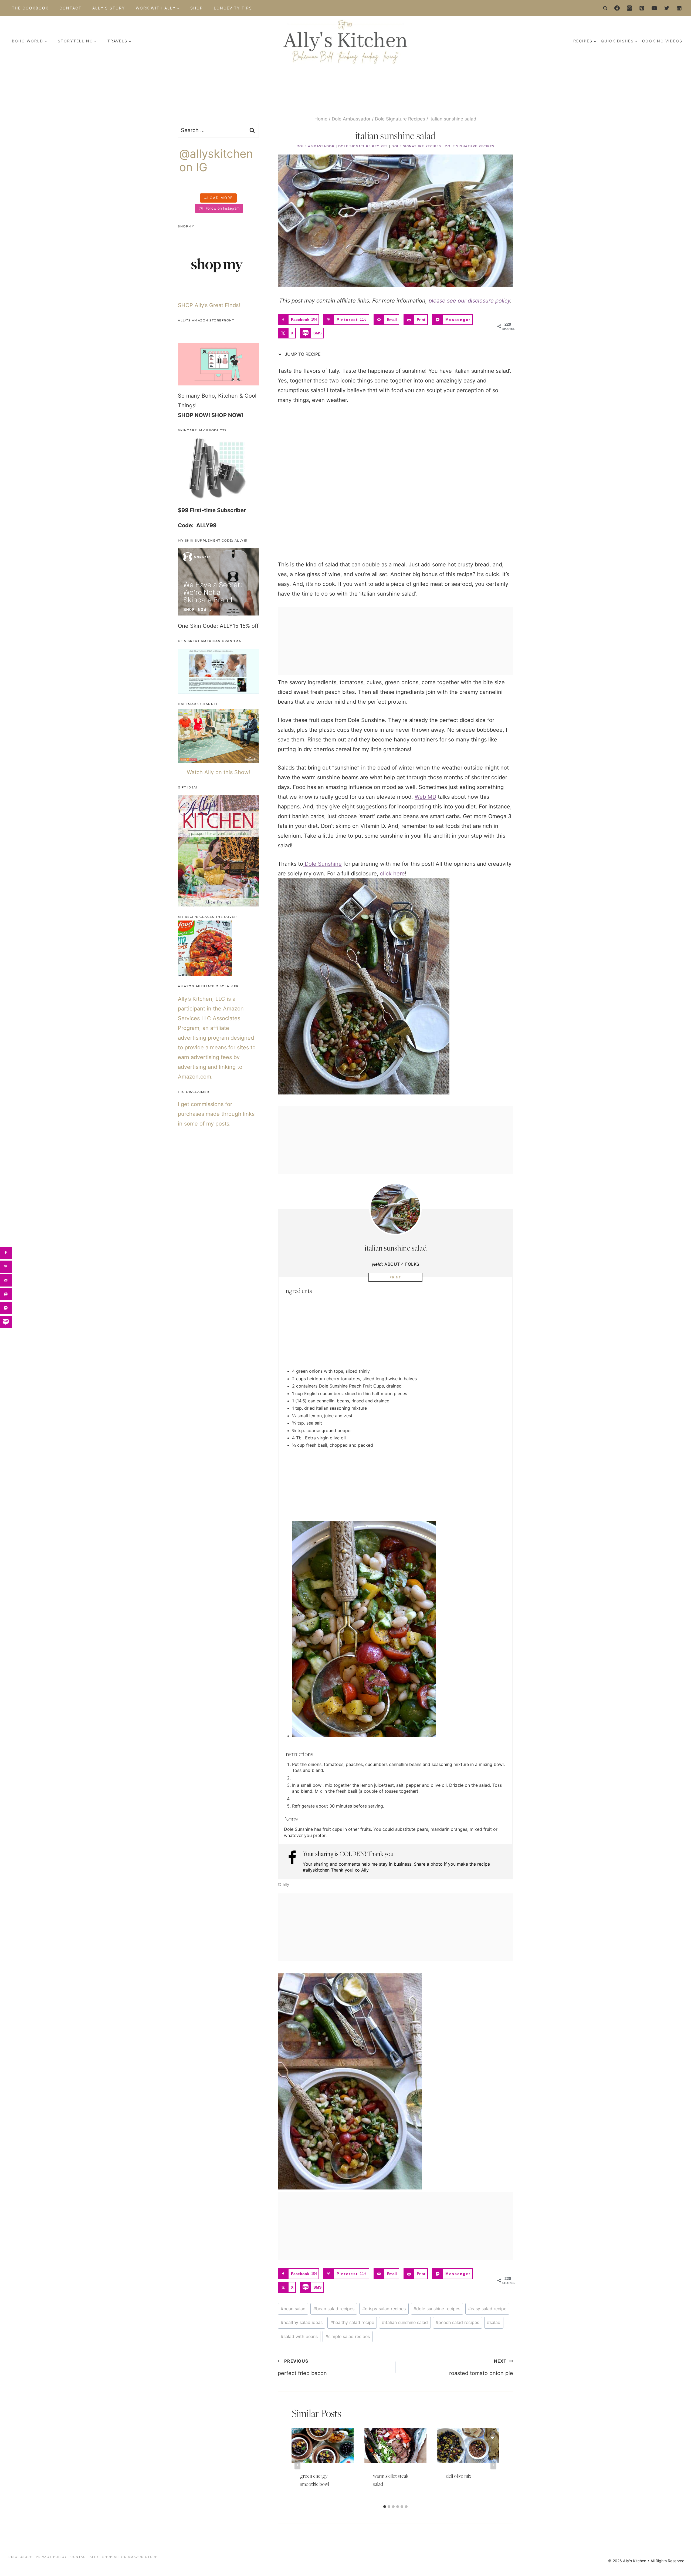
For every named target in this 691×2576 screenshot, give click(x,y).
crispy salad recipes (384, 2309)
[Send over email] (6, 1280)
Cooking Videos (662, 41)
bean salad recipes (334, 2309)
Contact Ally (85, 2557)
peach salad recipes (457, 2322)
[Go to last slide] (297, 2465)
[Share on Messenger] (6, 1308)
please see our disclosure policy (469, 301)
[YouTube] (654, 8)
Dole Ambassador (316, 146)
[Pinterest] (642, 8)
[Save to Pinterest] (6, 1267)
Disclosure (20, 2557)
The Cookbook (30, 8)
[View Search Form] (605, 8)
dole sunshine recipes (437, 2309)
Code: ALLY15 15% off (231, 626)
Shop (197, 8)
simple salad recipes (348, 2336)
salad (494, 2322)
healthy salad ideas (302, 2322)
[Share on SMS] (6, 1322)
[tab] (385, 2507)
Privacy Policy (51, 2557)
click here (392, 874)
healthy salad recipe (352, 2322)
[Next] (493, 2465)
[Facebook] (617, 8)
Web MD (425, 797)
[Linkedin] (679, 8)
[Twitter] (667, 8)
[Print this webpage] (6, 1294)
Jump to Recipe (302, 354)
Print (395, 1277)
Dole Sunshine (322, 864)
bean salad (293, 2309)
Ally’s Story (109, 8)
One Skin (189, 626)
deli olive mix (459, 2476)
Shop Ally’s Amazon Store (130, 2557)
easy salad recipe (487, 2309)
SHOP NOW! (194, 415)
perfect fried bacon (302, 2367)
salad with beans (299, 2336)
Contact (70, 8)
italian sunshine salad (405, 2322)
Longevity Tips (233, 8)
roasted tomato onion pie (481, 2367)
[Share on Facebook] (6, 1253)
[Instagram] (629, 8)
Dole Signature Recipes (363, 146)
